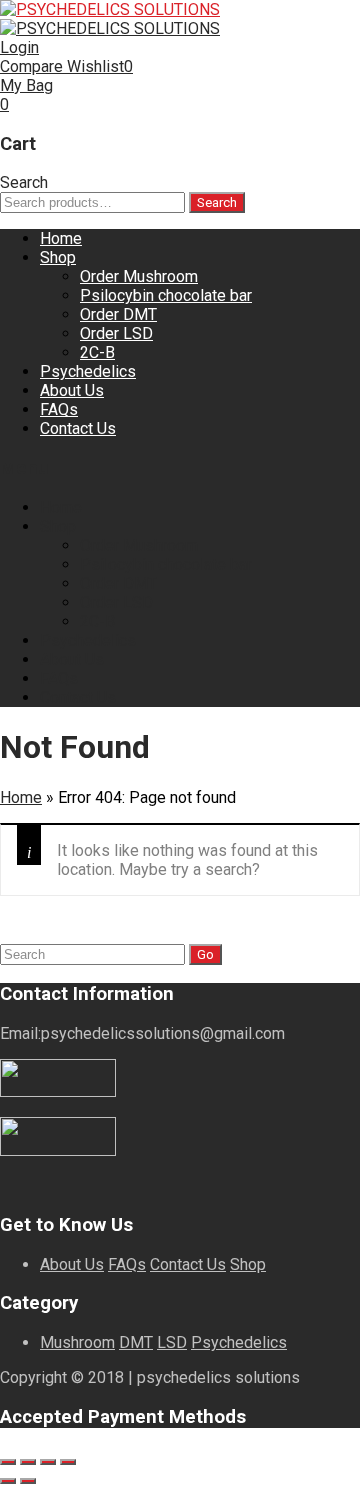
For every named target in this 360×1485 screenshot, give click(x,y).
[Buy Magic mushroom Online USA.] (110, 9)
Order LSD (116, 333)
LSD (172, 1342)
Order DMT (118, 314)
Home (61, 238)
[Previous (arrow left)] (8, 1481)
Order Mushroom (139, 276)
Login (19, 47)
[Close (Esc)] (68, 1462)
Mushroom (77, 1342)
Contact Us (78, 428)
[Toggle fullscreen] (28, 1462)
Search (217, 202)
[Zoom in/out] (8, 1462)
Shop (58, 257)
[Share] (48, 1462)
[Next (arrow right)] (28, 1481)
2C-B (97, 352)
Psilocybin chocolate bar (166, 295)
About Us (72, 390)
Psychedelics (88, 371)
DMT (136, 1342)
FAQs (59, 409)
